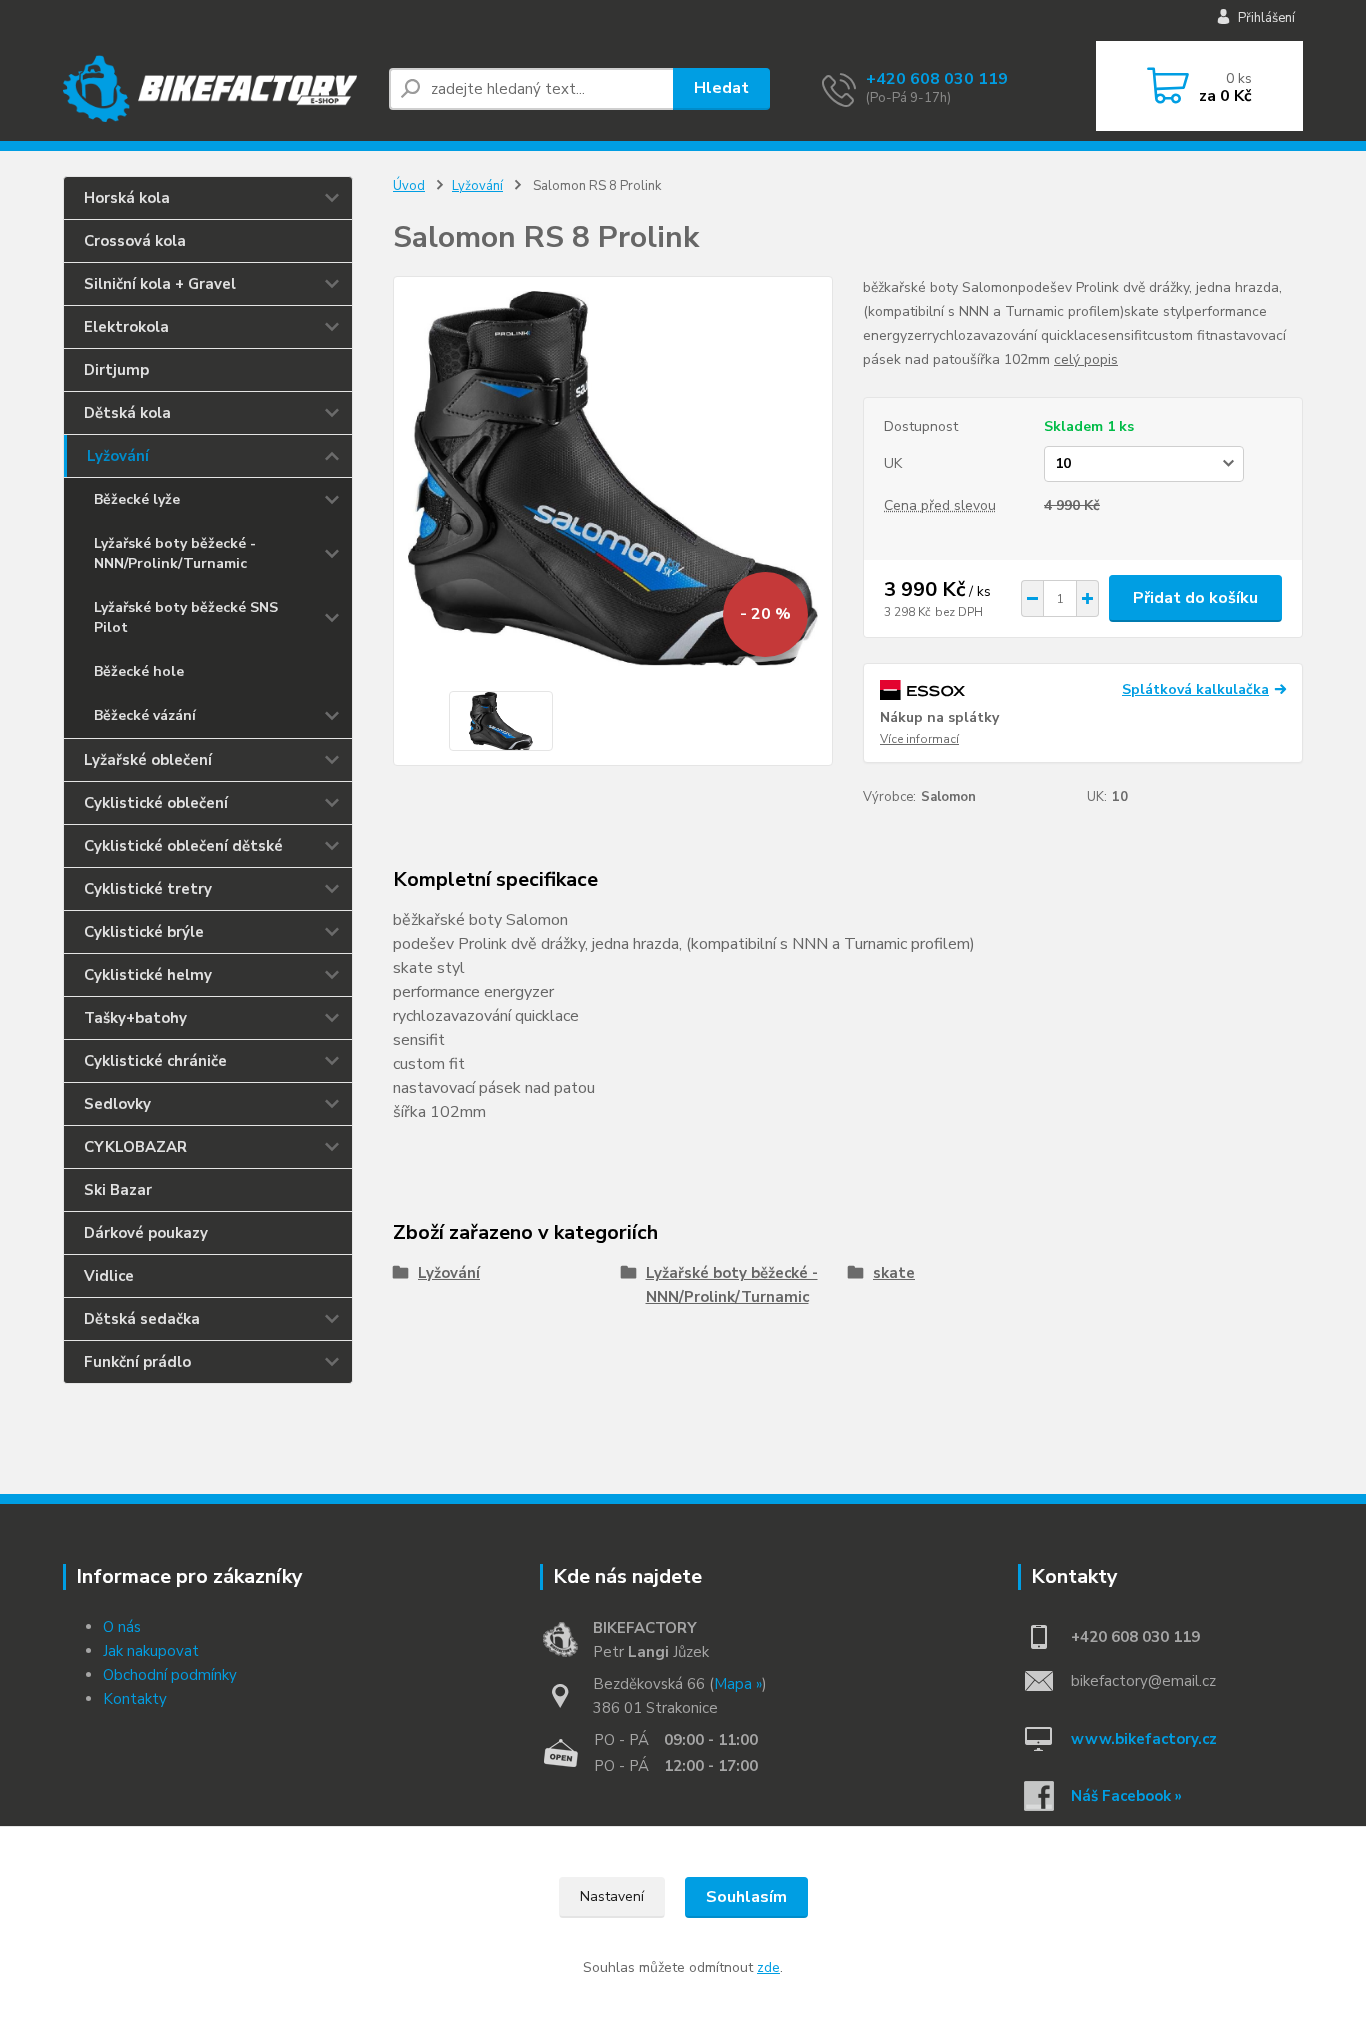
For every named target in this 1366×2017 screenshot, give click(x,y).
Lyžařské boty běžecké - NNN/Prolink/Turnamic (175, 553)
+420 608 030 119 (937, 79)
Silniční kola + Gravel (160, 284)
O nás (122, 1627)
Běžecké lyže (137, 499)
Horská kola (127, 198)
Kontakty (135, 1699)
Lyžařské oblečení (148, 760)
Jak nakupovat (151, 1651)
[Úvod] (218, 88)
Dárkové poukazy (146, 1233)
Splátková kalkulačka (1195, 689)
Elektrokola (126, 327)
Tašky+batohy (135, 1018)
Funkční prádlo (137, 1362)
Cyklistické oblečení (156, 803)
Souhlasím (746, 1897)
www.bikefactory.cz (1144, 1739)
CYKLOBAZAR (135, 1147)
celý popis (1086, 359)
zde (768, 1967)
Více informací (919, 739)
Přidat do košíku (1195, 598)
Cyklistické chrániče (155, 1061)
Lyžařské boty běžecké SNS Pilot (186, 617)
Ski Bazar (118, 1190)
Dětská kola (127, 413)
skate (894, 1273)
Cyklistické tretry (148, 889)
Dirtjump (116, 370)
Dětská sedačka (142, 1319)
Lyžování (118, 456)
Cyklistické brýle (144, 932)
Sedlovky (117, 1104)
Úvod (409, 186)
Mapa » (738, 1684)
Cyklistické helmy (148, 975)
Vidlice (109, 1276)
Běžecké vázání (145, 715)
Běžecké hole (139, 671)
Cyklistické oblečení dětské (183, 846)
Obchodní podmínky (170, 1675)
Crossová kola (135, 241)
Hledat (721, 88)
